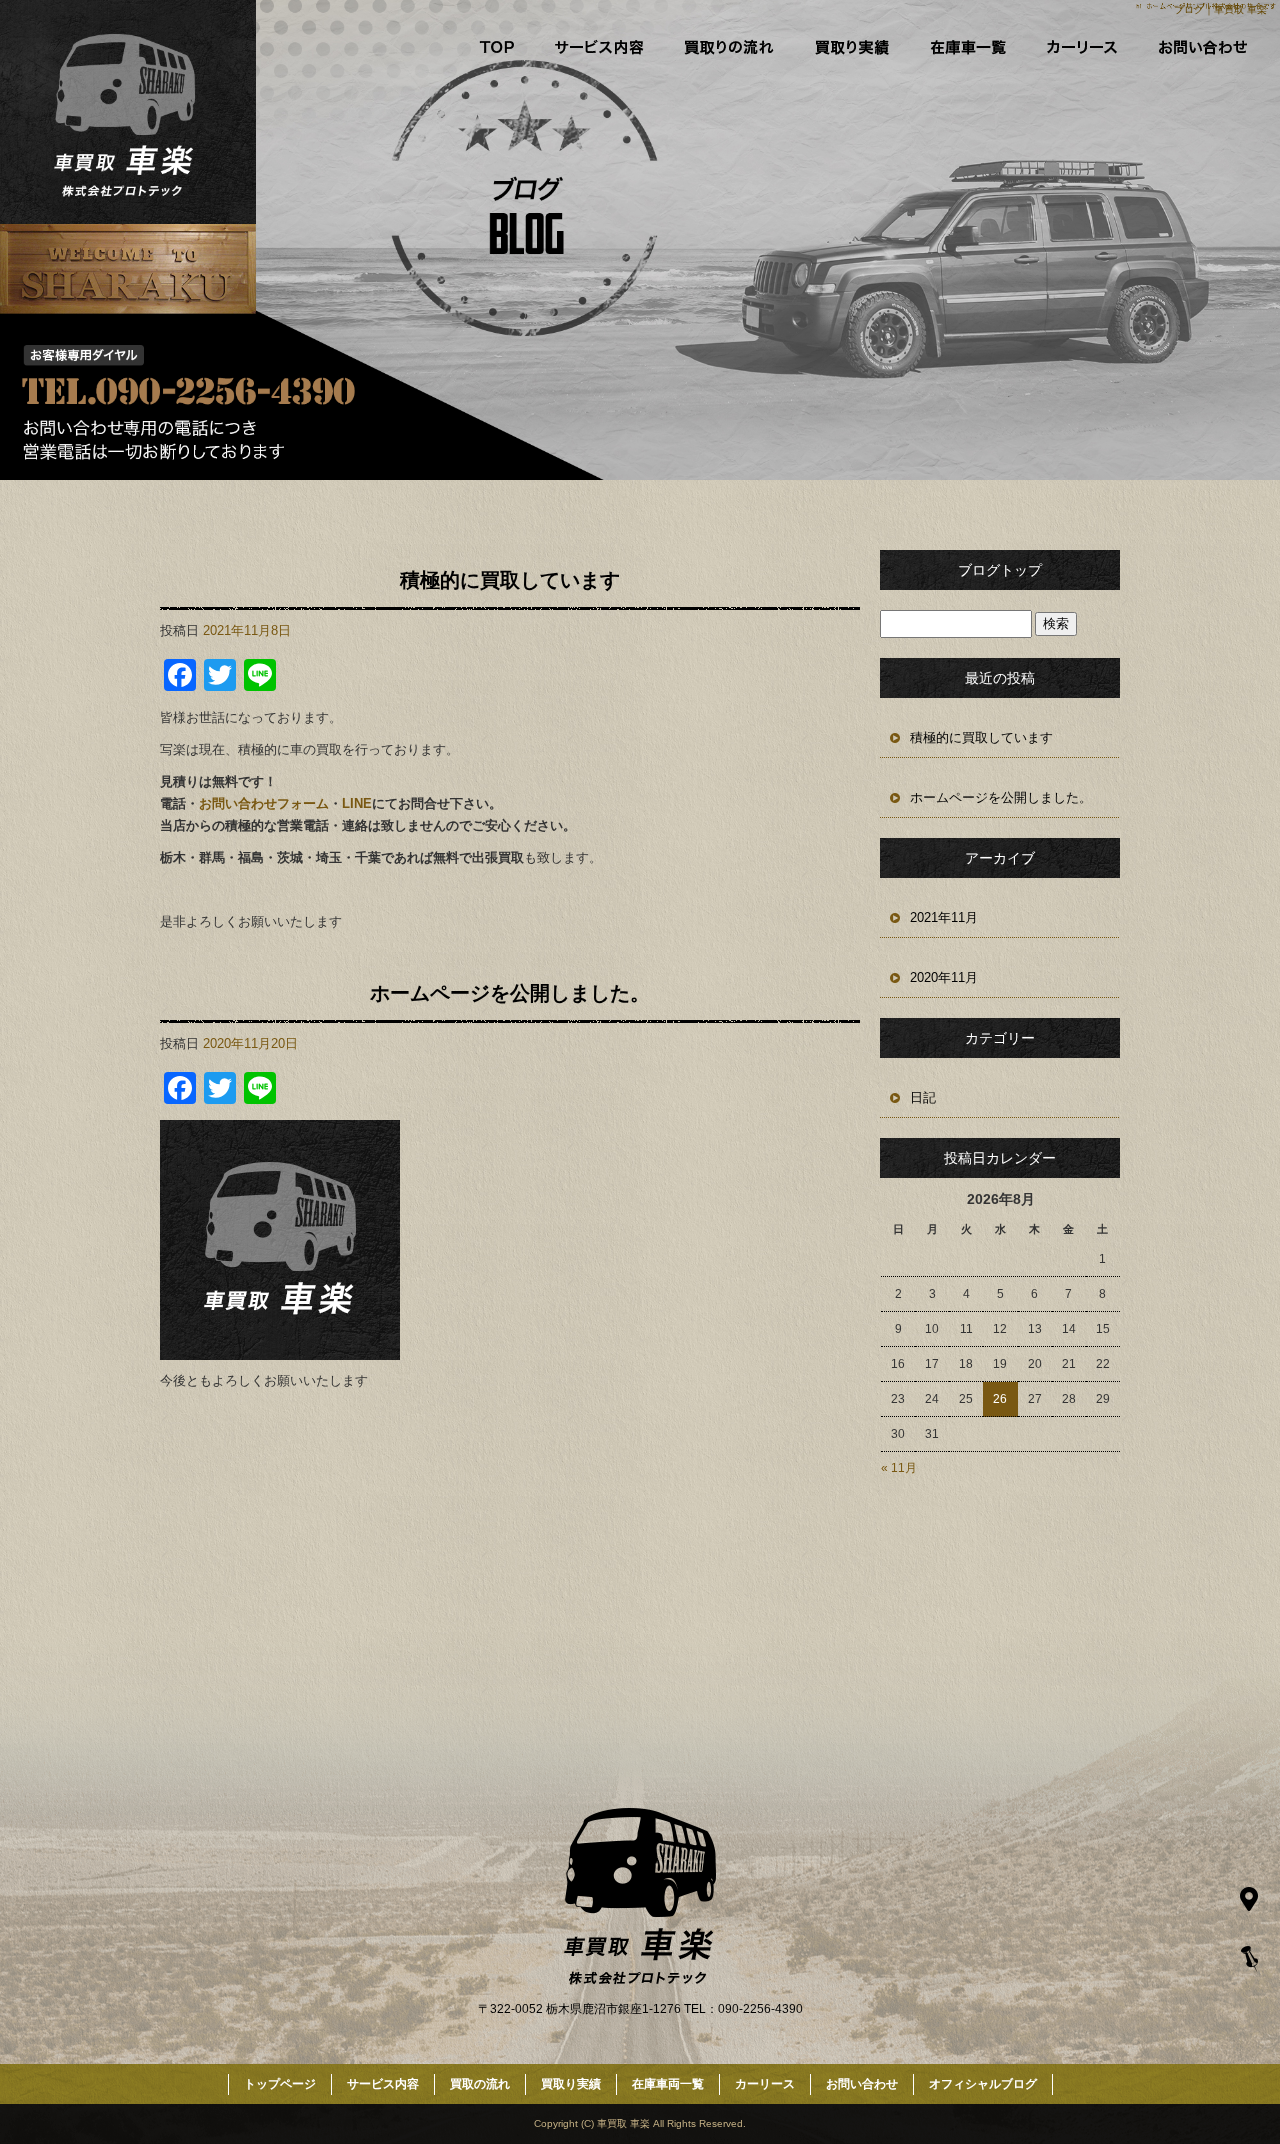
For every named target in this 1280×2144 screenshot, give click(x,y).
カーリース (1085, 47)
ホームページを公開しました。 (510, 993)
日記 (923, 1097)
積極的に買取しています (510, 580)
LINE (357, 803)
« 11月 (899, 1468)
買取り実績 (848, 47)
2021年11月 (944, 917)
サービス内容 (604, 47)
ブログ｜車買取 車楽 (1220, 9)
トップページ (487, 47)
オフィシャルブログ (983, 2084)
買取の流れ (726, 47)
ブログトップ (1000, 570)
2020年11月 (944, 977)
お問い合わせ (1212, 47)
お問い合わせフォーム (264, 803)
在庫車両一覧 (967, 47)
